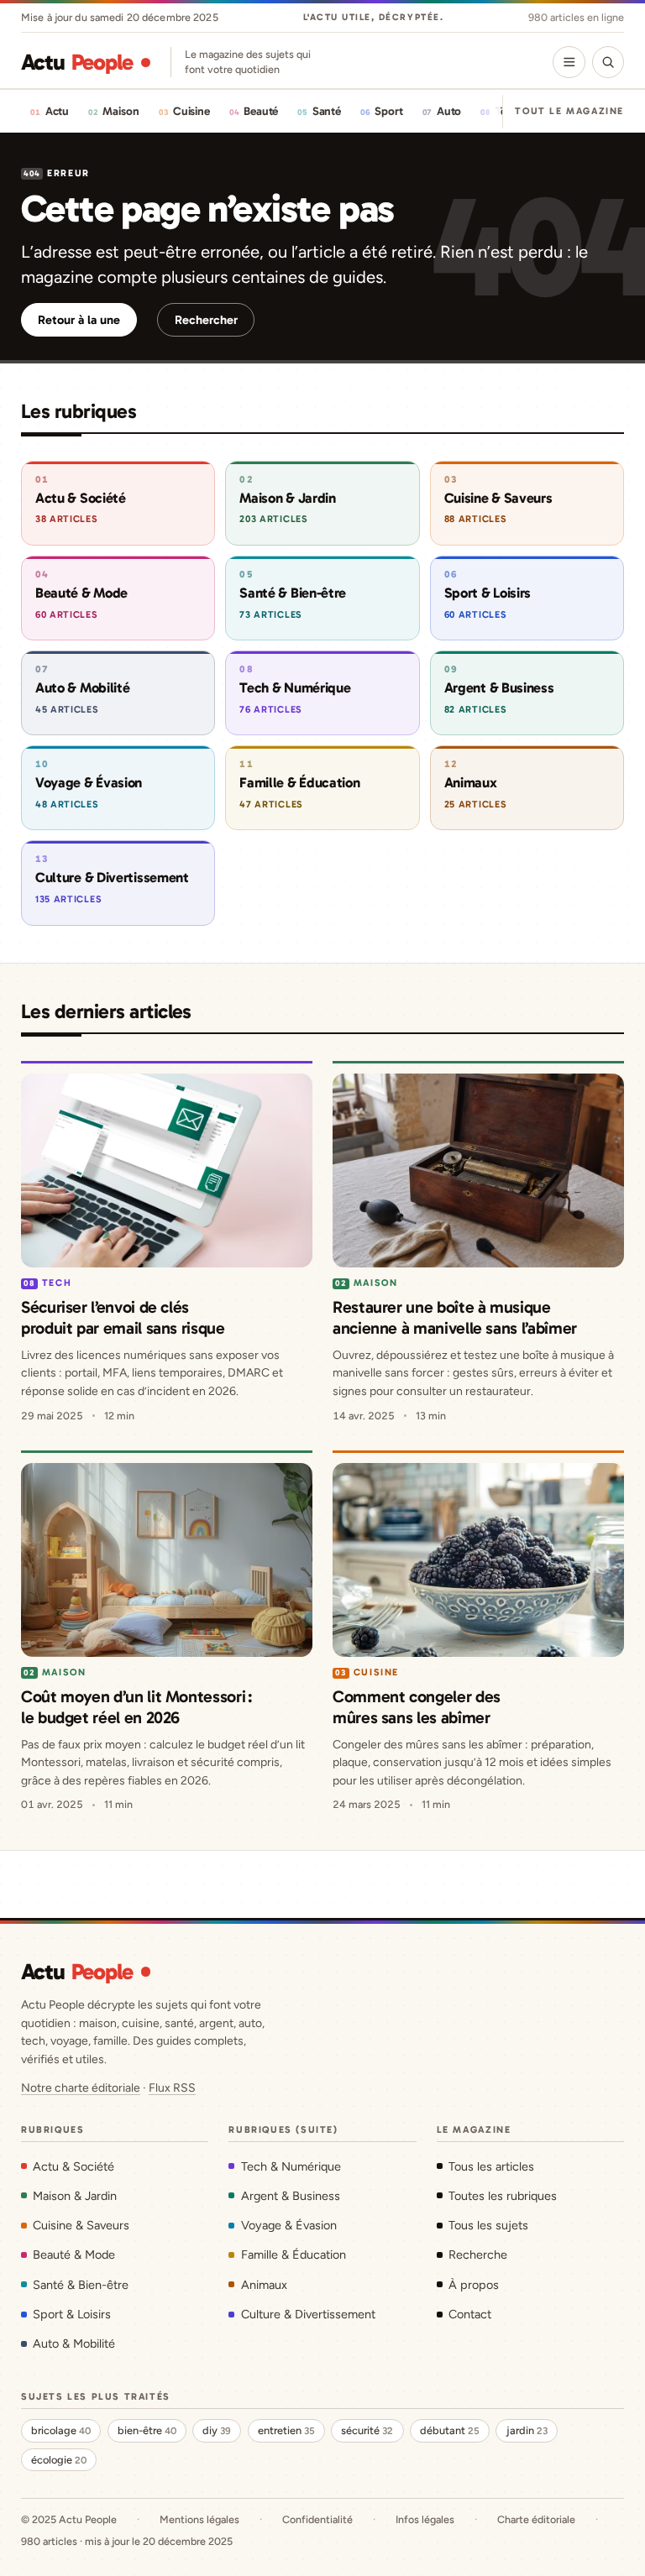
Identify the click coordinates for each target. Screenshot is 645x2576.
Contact (470, 2314)
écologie (59, 2460)
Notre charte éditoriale (81, 2088)
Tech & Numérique (291, 2166)
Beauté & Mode (74, 2255)
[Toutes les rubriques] (569, 62)
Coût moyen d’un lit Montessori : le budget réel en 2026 (137, 1707)
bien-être (147, 2430)
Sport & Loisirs (72, 2314)
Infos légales (425, 2519)
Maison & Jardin (75, 2196)
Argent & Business (290, 2196)
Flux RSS (172, 2088)
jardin (527, 2430)
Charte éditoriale (536, 2519)
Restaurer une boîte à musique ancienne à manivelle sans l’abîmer (455, 1317)
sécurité (367, 2430)
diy (217, 2430)
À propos (474, 2285)
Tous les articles (491, 2166)
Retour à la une (79, 320)
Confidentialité (317, 2519)
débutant (450, 2430)
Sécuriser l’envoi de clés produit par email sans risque (123, 1317)
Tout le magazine (569, 111)
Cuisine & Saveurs (81, 2225)
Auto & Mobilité (74, 2343)
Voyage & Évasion (288, 2225)
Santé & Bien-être (81, 2285)
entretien (286, 2430)
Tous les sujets (488, 2225)
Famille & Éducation (293, 2255)
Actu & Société (73, 2166)
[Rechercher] (608, 62)
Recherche (478, 2255)
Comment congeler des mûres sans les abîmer (417, 1707)
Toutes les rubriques (503, 2196)
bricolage (61, 2430)
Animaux (264, 2285)
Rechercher (206, 320)
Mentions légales (199, 2519)
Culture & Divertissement (308, 2314)
